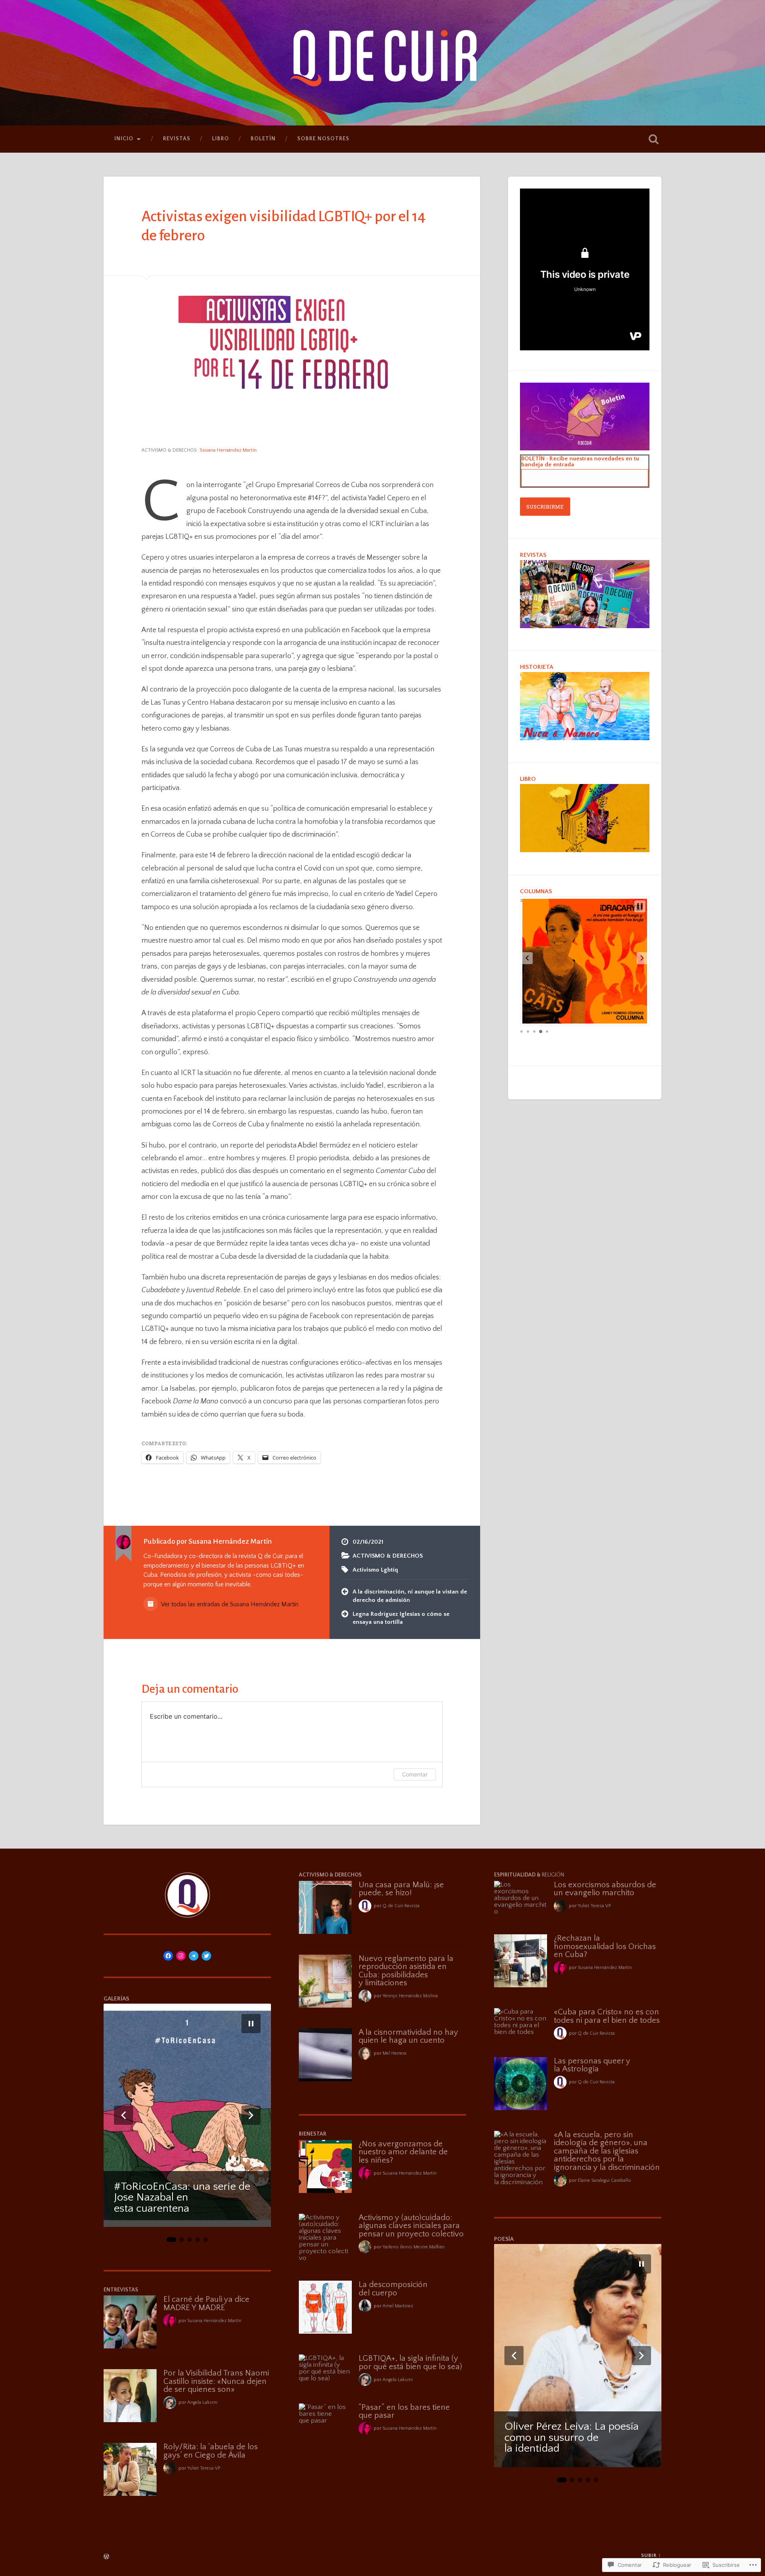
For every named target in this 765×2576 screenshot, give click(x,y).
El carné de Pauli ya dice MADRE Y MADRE (206, 2304)
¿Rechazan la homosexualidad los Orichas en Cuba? (605, 1946)
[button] (527, 958)
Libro (221, 139)
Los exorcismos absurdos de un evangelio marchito (605, 1889)
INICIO (124, 139)
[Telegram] (194, 1956)
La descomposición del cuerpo (393, 2289)
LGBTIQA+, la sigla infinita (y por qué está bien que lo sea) (410, 2363)
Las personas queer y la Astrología (592, 2065)
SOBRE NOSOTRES (323, 139)
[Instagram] (181, 1956)
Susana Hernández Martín (214, 2321)
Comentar (415, 1774)
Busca (653, 139)
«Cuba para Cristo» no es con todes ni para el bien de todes (607, 2016)
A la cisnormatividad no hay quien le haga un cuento (408, 2037)
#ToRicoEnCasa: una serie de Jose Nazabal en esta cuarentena (182, 2198)
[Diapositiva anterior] (124, 2115)
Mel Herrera (394, 2053)
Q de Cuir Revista (401, 1906)
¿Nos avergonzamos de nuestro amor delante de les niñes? (403, 2152)
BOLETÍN (263, 139)
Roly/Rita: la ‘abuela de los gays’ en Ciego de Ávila (211, 2451)
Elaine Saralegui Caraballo (604, 2180)
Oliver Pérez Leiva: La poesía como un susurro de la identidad (572, 2438)
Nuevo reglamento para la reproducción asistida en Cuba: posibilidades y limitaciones (406, 1971)
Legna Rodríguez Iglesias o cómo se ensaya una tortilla (401, 1618)
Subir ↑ (651, 2555)
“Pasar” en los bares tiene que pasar (404, 2412)
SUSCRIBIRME (545, 507)
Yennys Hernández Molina (410, 1996)
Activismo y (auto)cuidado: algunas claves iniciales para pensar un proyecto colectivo (411, 2226)
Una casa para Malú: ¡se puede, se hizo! (401, 1889)
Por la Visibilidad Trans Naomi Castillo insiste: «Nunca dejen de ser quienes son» (216, 2381)
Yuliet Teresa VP (204, 2468)
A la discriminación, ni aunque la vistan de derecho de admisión (410, 1596)
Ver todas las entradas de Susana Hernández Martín (229, 1604)
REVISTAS (177, 139)
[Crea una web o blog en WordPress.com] (106, 2557)
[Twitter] (206, 1956)
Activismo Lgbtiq (375, 1570)
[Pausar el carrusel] (251, 2024)
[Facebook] (168, 1956)
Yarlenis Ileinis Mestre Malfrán (414, 2247)
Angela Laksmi (202, 2402)
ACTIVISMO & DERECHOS (169, 450)
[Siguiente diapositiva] (251, 2115)
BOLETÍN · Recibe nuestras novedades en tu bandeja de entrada (580, 462)
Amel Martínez (398, 2306)
